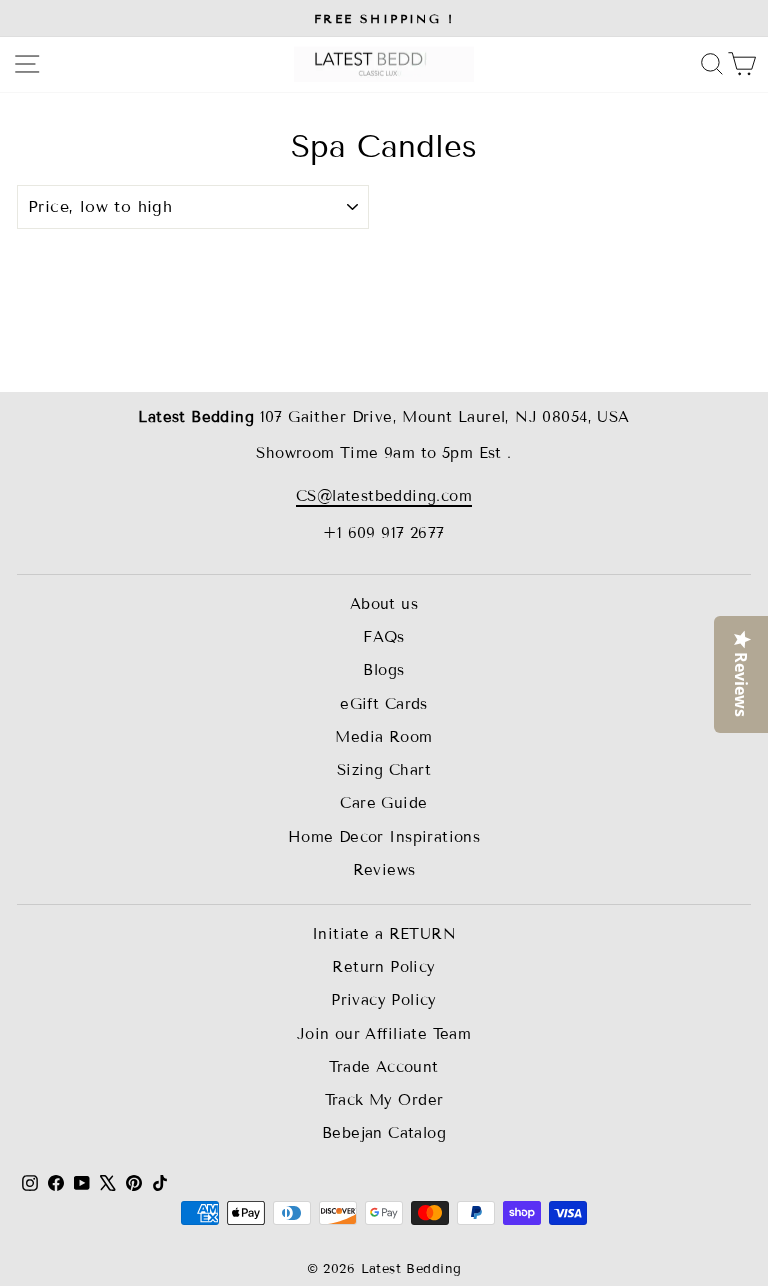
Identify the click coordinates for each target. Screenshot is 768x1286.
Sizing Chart (384, 770)
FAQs (384, 637)
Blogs (383, 670)
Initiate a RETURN (384, 934)
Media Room (383, 737)
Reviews (384, 870)
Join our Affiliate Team (384, 1034)
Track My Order (384, 1100)
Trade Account (383, 1067)
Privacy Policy (384, 1000)
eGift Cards (384, 704)
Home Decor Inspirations (384, 837)
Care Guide (383, 803)
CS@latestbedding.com (384, 496)
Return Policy (383, 967)
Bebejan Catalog (384, 1133)
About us (384, 604)
